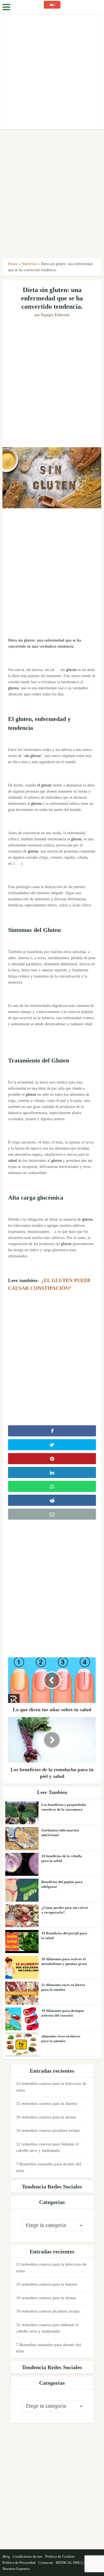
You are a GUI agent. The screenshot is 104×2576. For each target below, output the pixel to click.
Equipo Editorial (55, 315)
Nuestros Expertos (16, 2569)
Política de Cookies (60, 2556)
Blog (6, 2556)
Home (13, 264)
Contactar (46, 2563)
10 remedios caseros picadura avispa (48, 2130)
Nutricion (29, 264)
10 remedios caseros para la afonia (46, 2117)
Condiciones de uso (28, 2556)
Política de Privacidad (19, 2563)
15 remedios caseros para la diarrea (47, 2103)
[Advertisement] (52, 71)
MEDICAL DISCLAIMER (75, 2563)
